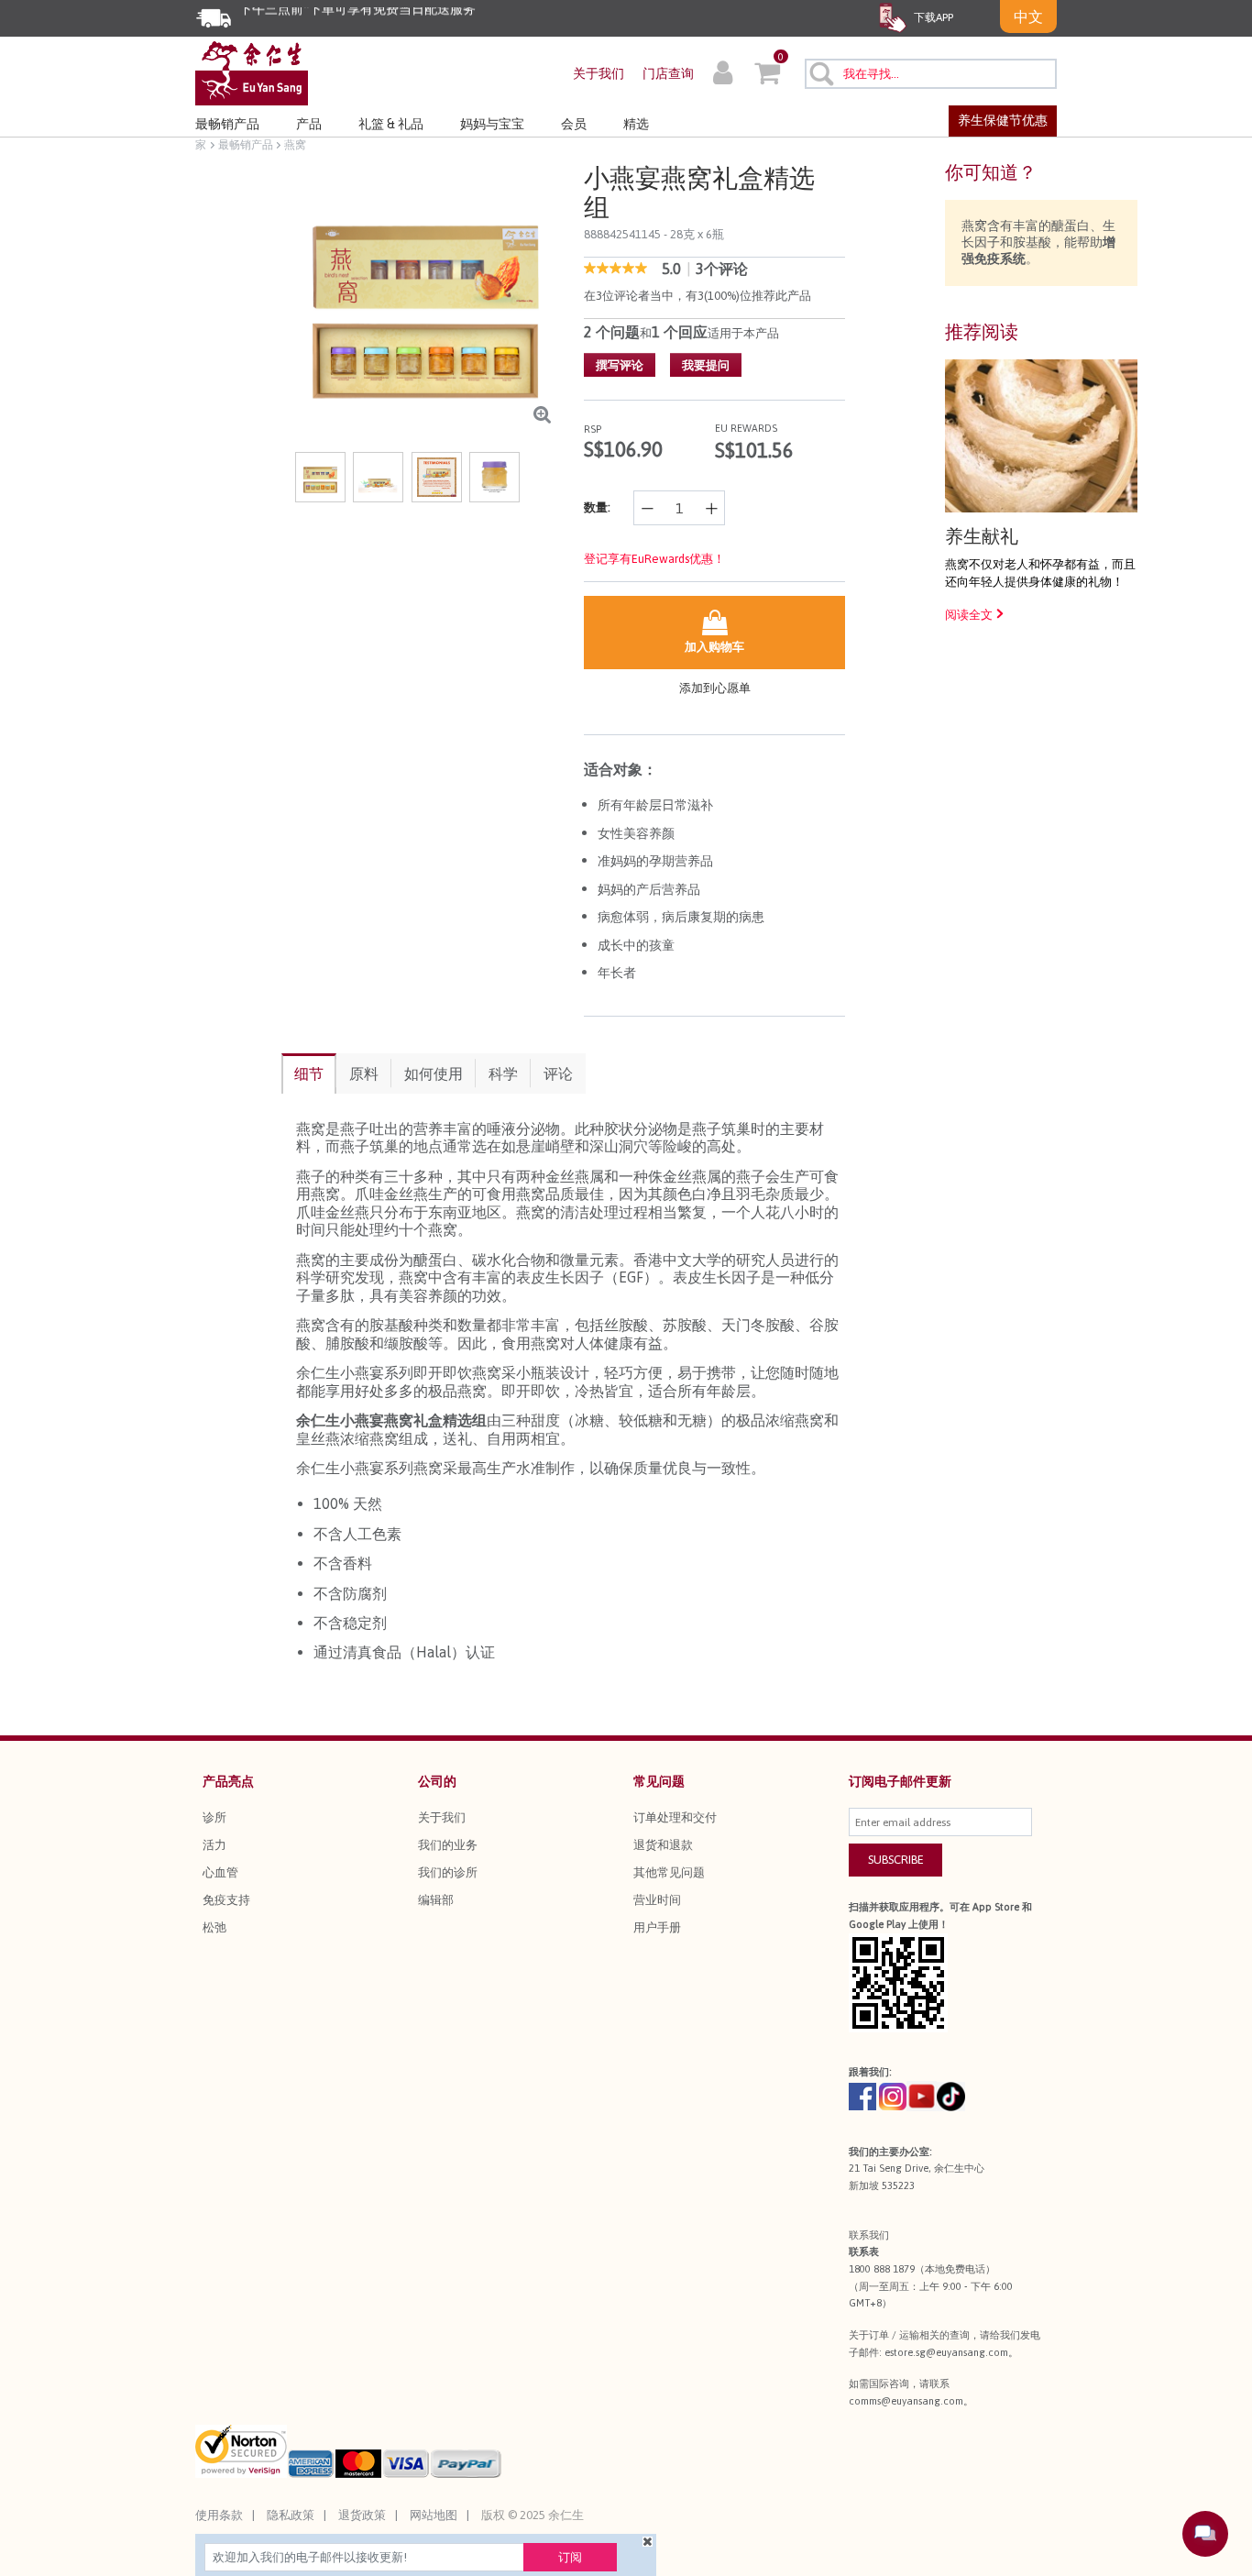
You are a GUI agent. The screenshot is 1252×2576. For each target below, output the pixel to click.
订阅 (570, 2557)
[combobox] (931, 74)
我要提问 (706, 365)
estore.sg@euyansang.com (946, 2352)
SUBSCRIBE (896, 1860)
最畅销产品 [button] (227, 124)
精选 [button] (636, 124)
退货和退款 (663, 1845)
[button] (723, 75)
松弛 (214, 1927)
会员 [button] (574, 124)
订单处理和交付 (675, 1817)
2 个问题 (612, 332)
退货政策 (362, 2515)
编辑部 (436, 1900)
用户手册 (657, 1927)
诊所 (214, 1817)
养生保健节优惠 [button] (1003, 120)
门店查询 (668, 73)
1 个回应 (680, 332)
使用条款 (219, 2515)
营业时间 (657, 1900)
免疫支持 (226, 1900)
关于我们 (599, 73)
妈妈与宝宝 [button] (492, 124)
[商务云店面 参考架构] (252, 72)
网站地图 (434, 2515)
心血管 (220, 1872)
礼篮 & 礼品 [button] (391, 124)
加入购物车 (714, 647)
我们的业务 (448, 1845)
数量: (597, 507)
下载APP (932, 17)
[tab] (309, 1073)
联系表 (864, 2251)
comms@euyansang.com (906, 2401)
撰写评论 (620, 365)
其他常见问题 (669, 1872)
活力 (214, 1845)
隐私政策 (291, 2515)
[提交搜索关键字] (821, 73)
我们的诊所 (448, 1872)
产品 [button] (309, 124)
